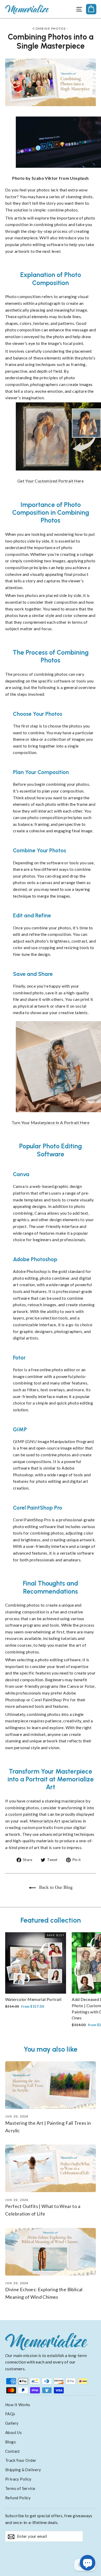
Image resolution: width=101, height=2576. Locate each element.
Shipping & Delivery (23, 2470)
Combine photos (49, 28)
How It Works (18, 2405)
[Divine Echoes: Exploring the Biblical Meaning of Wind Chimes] (51, 2252)
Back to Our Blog (55, 1887)
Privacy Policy (18, 2479)
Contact (13, 2451)
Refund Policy (18, 2498)
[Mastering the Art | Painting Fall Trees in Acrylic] (51, 2085)
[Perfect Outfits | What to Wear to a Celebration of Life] (51, 2168)
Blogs (10, 2442)
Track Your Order (21, 2460)
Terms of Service (20, 2488)
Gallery (12, 2423)
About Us (13, 2432)
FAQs (10, 2414)
